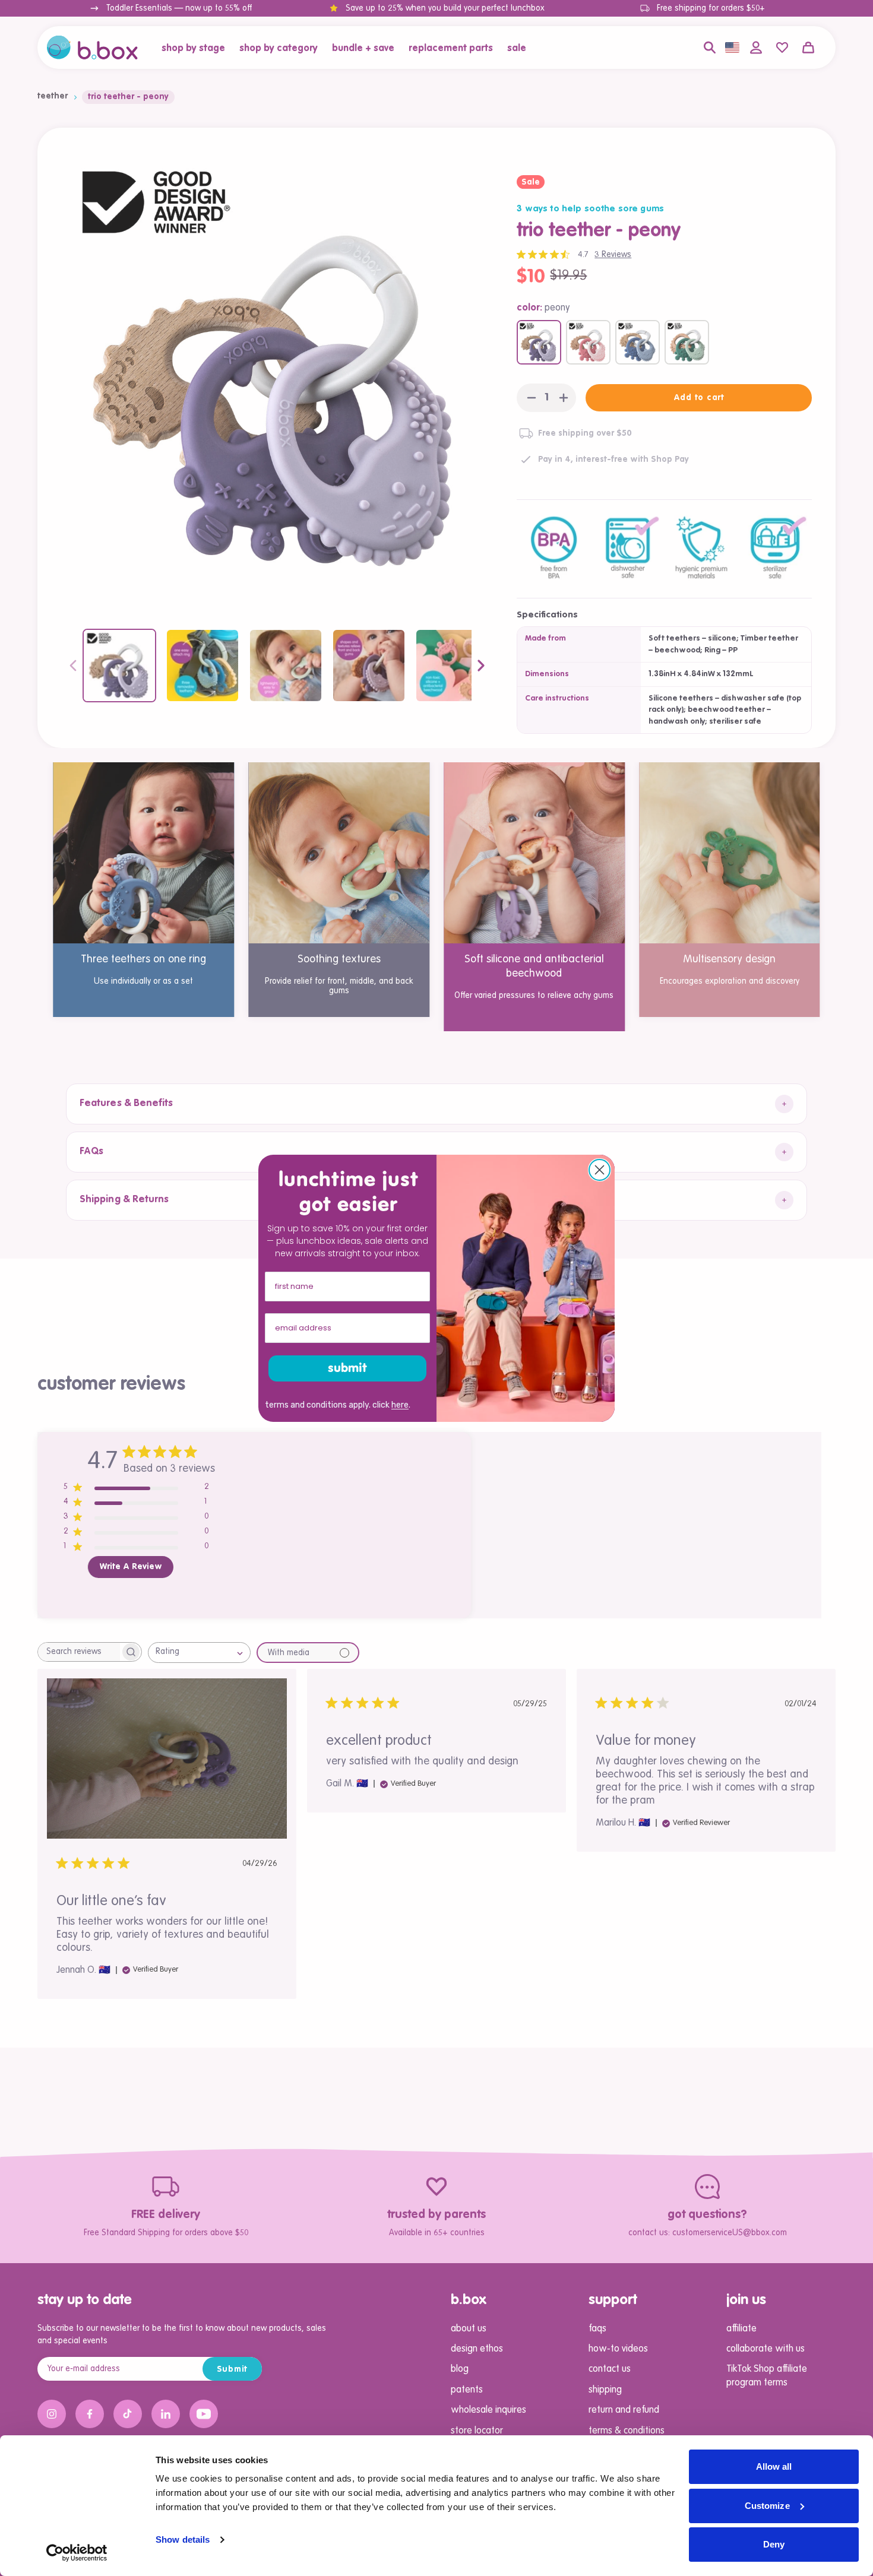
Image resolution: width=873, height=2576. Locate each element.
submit (347, 1368)
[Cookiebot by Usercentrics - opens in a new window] (77, 2553)
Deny (774, 2544)
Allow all (774, 2466)
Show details (183, 2539)
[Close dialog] (600, 1170)
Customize (767, 2506)
